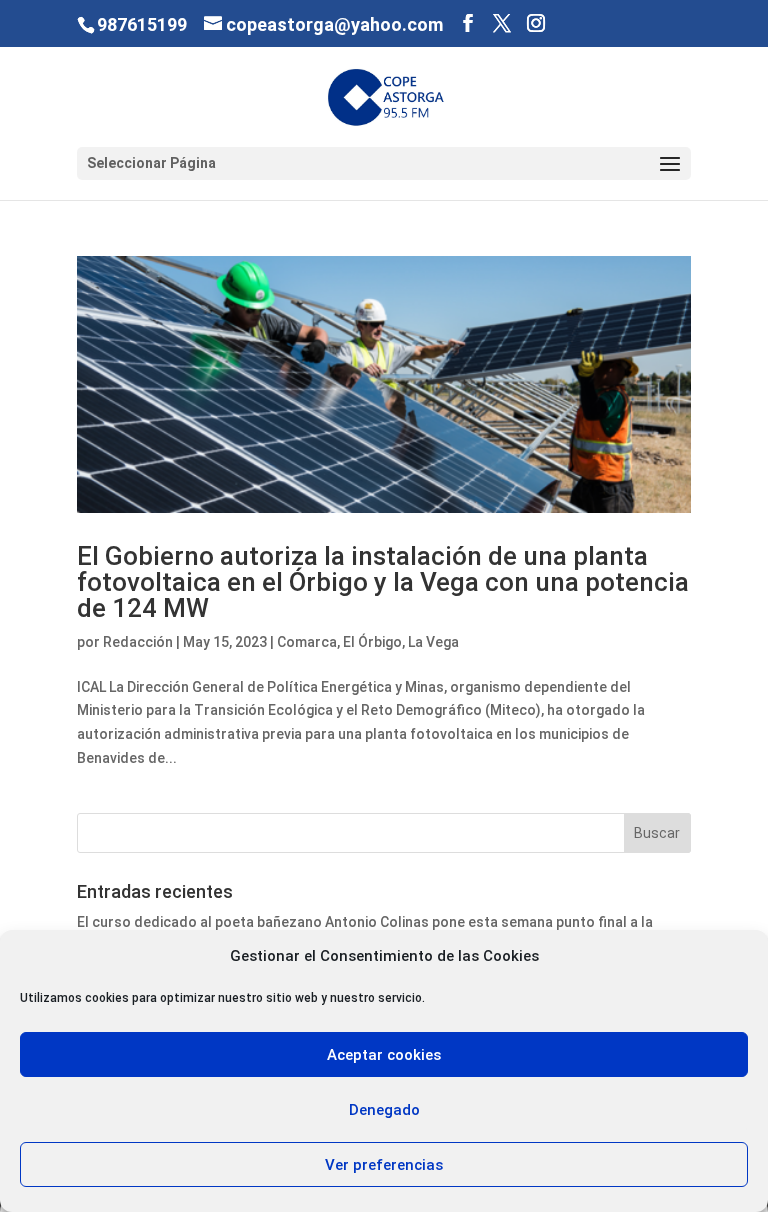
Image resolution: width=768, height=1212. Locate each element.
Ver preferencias (384, 1165)
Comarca (307, 642)
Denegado (384, 1110)
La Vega (433, 642)
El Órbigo (372, 642)
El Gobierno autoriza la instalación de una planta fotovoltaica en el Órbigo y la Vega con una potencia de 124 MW (383, 582)
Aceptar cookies (384, 1055)
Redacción (138, 642)
